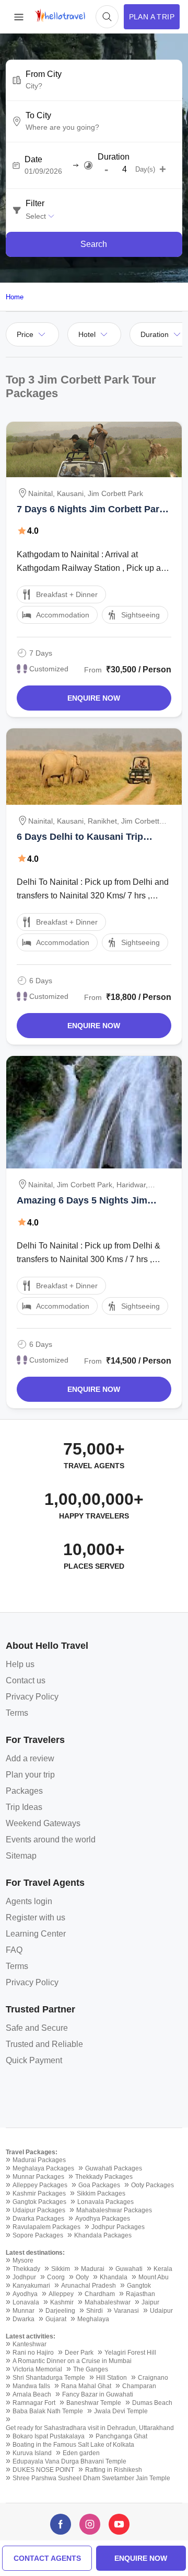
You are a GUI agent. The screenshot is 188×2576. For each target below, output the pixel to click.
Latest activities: (31, 2336)
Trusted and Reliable (44, 2044)
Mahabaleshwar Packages (114, 2210)
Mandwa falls (31, 2386)
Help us (20, 1664)
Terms (17, 1713)
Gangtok (139, 2286)
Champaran (139, 2386)
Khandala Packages (103, 2235)
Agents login (29, 1901)
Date (33, 160)
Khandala (114, 2277)
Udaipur (161, 2311)
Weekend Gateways (43, 1823)
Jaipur (150, 2302)
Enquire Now (94, 698)
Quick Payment (34, 2060)
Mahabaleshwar (108, 2302)
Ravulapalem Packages (46, 2227)
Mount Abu (154, 2277)
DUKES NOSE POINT (43, 2470)
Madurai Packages (39, 2160)
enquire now (141, 2558)
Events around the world (51, 1840)
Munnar (23, 2311)
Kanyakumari (31, 2286)
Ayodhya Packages (103, 2219)
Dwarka (23, 2319)
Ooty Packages (152, 2185)
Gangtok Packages (39, 2202)
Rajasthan (140, 2294)
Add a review (30, 1758)
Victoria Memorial (37, 2369)
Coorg (56, 2277)
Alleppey (61, 2294)
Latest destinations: (35, 2253)
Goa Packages (99, 2185)
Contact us (26, 1680)
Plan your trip (30, 1775)
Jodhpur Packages (118, 2227)
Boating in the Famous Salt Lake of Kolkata (73, 2445)
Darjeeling (60, 2311)
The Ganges (91, 2369)
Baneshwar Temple (94, 2403)
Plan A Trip (152, 17)
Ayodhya (25, 2294)
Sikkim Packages (101, 2193)
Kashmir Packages (39, 2193)
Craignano (153, 2378)
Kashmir (62, 2302)
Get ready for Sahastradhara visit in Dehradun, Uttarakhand (90, 2428)
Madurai (93, 2269)
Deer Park (79, 2353)
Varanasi (126, 2311)
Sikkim (61, 2269)
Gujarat (56, 2319)
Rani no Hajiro (33, 2353)
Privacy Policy (32, 1697)
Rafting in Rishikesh (114, 2470)
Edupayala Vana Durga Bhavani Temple (69, 2461)
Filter (35, 204)
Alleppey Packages (40, 2185)
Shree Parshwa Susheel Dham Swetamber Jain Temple (91, 2478)
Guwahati (129, 2269)
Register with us (36, 1917)
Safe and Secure (37, 2028)
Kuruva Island (32, 2453)
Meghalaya (93, 2319)
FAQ (14, 1950)
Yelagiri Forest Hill (130, 2353)
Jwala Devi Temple (121, 2411)
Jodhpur (24, 2277)
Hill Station (111, 2378)
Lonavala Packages (105, 2202)
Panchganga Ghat (121, 2436)
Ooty (82, 2277)
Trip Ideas (24, 1807)
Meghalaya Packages (43, 2168)
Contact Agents (47, 2558)
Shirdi (95, 2311)
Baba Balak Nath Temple (48, 2411)
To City (38, 116)
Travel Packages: (32, 2152)
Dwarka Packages (38, 2219)
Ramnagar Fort (34, 2403)
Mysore (23, 2260)
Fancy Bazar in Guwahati (98, 2394)
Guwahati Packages (114, 2168)
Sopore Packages (38, 2235)
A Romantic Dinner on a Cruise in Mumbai (72, 2361)
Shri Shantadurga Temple (49, 2378)
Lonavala (26, 2302)
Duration (114, 157)
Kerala (163, 2269)
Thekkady (26, 2269)
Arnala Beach (32, 2394)
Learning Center (36, 1934)
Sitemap (21, 1856)
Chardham (100, 2294)
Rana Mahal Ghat (86, 2386)
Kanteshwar (30, 2344)
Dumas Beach (152, 2403)
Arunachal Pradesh (89, 2286)
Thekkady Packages (104, 2177)
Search (94, 244)
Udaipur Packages (39, 2210)
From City (44, 74)
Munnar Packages (38, 2177)
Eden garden (81, 2453)
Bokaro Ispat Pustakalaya (49, 2436)
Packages (24, 1791)
